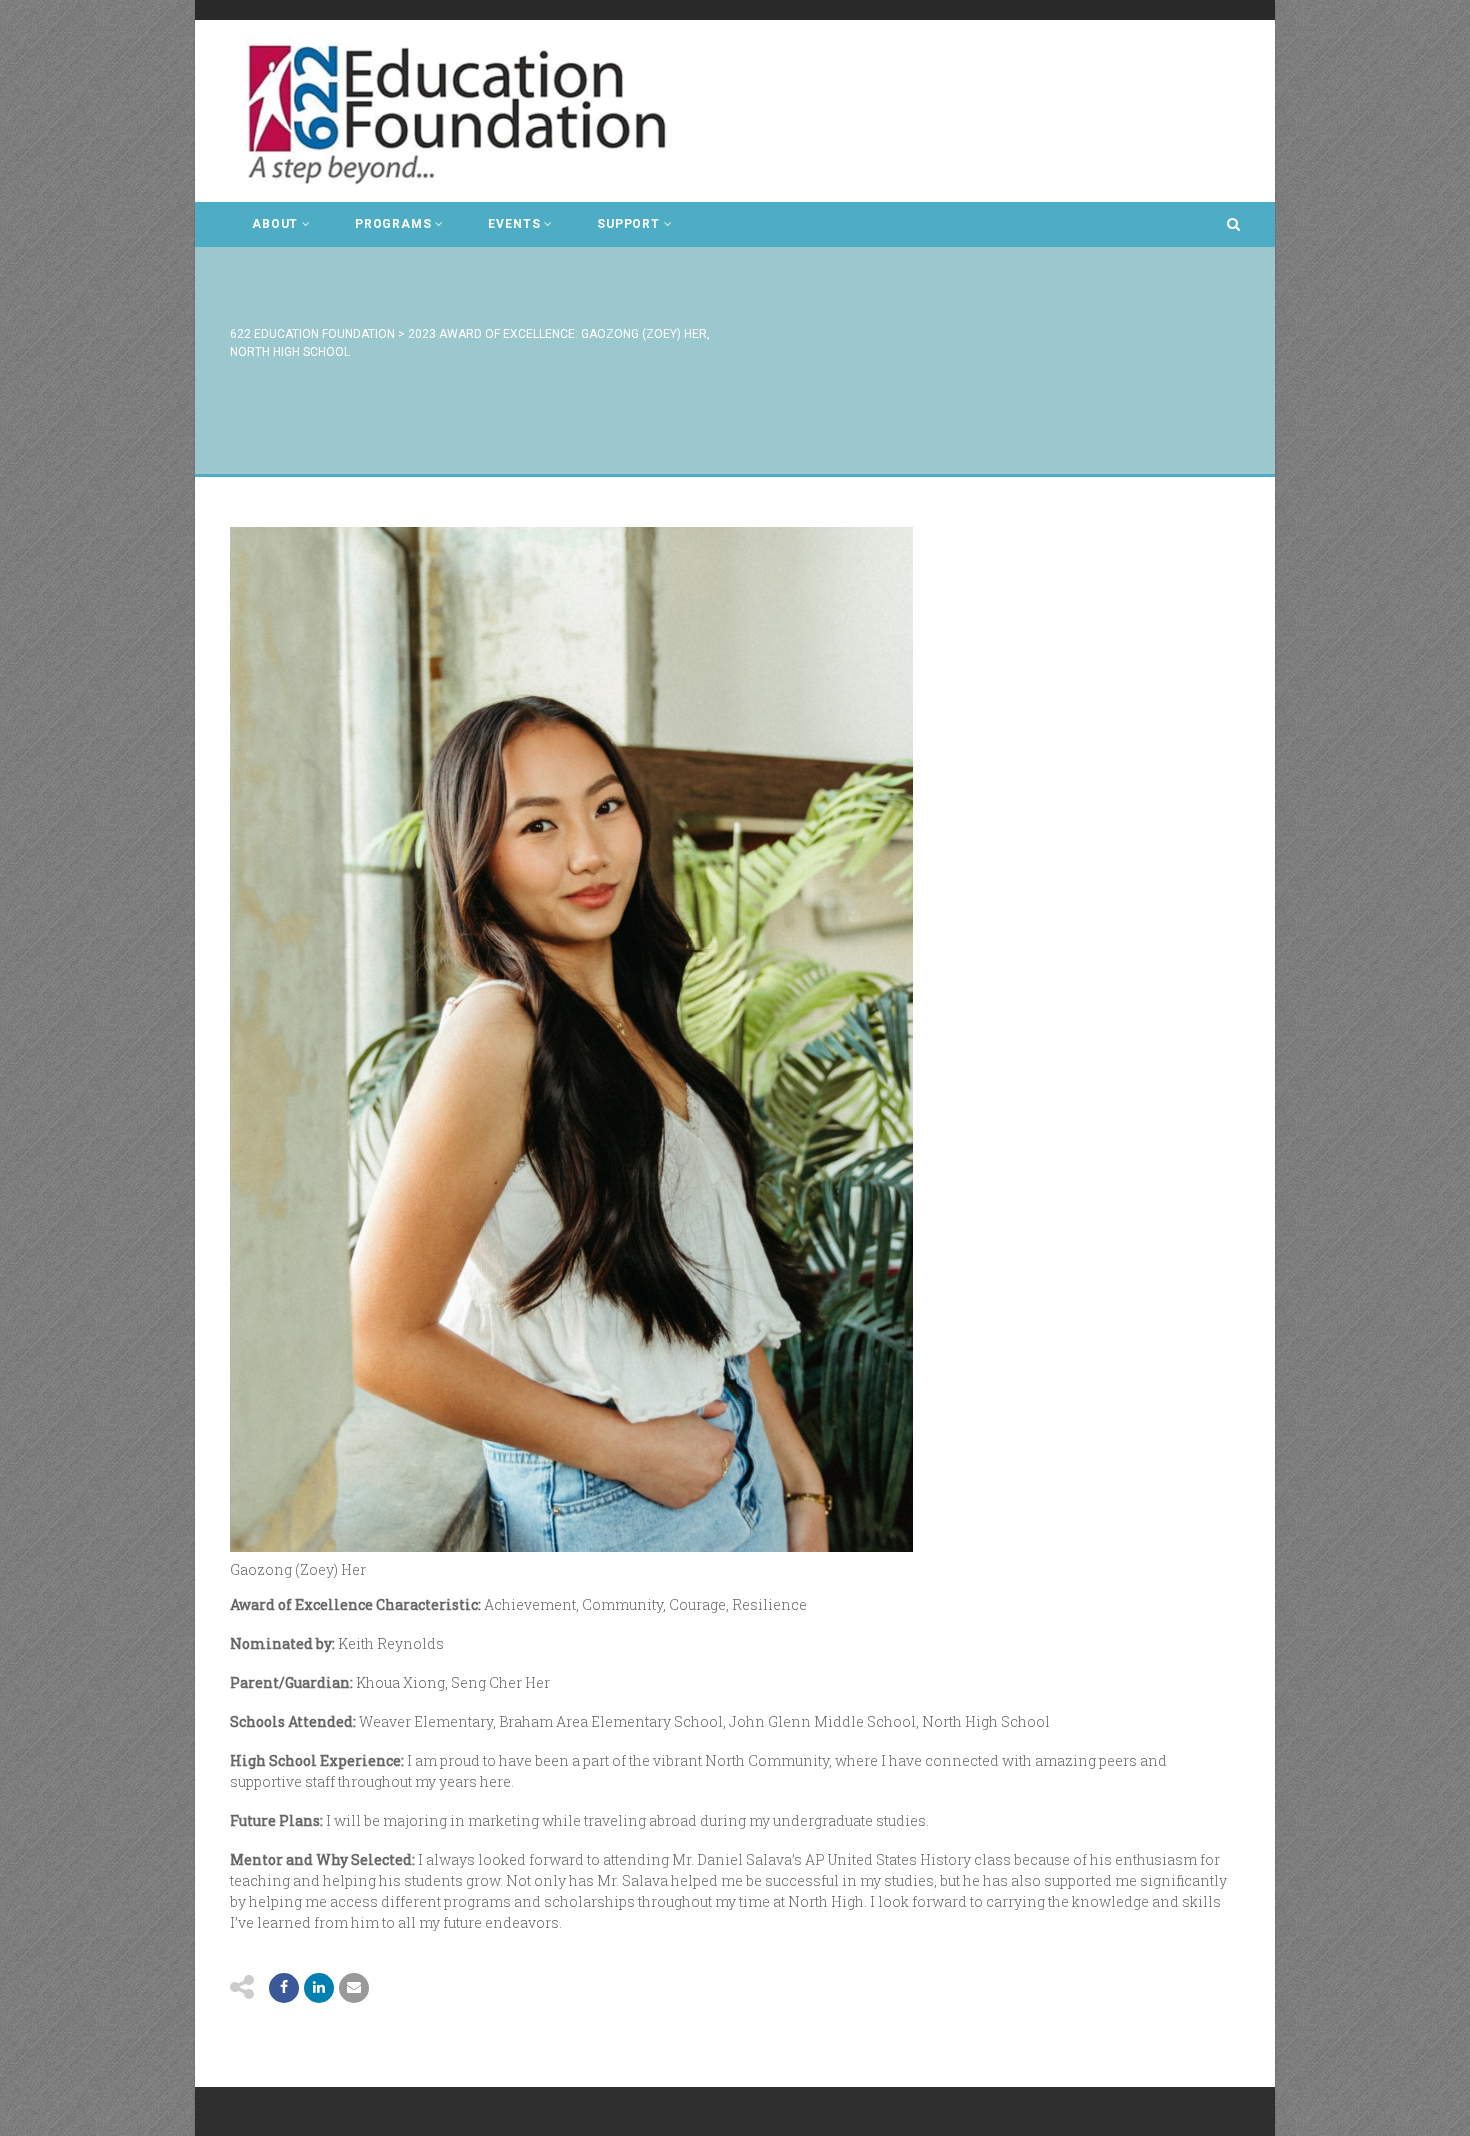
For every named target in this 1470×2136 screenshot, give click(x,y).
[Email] (319, 1988)
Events (514, 224)
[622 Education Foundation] (470, 111)
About (275, 224)
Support (628, 224)
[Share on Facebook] (284, 1988)
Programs (393, 224)
